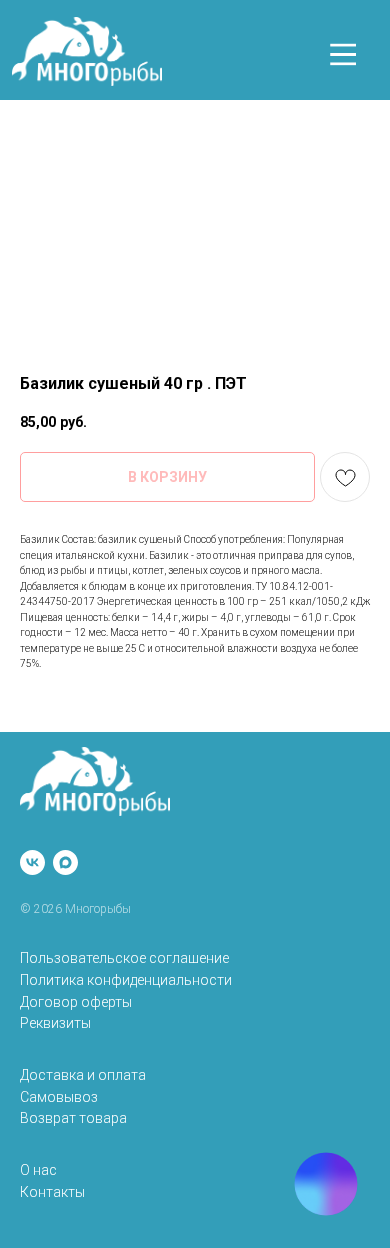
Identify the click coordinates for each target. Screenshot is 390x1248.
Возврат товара (73, 1118)
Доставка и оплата (83, 1075)
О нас (38, 1170)
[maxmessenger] (65, 862)
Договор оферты (76, 1002)
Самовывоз (59, 1097)
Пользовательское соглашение (124, 958)
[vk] (32, 862)
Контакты (52, 1192)
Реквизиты (55, 1023)
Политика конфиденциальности (126, 980)
